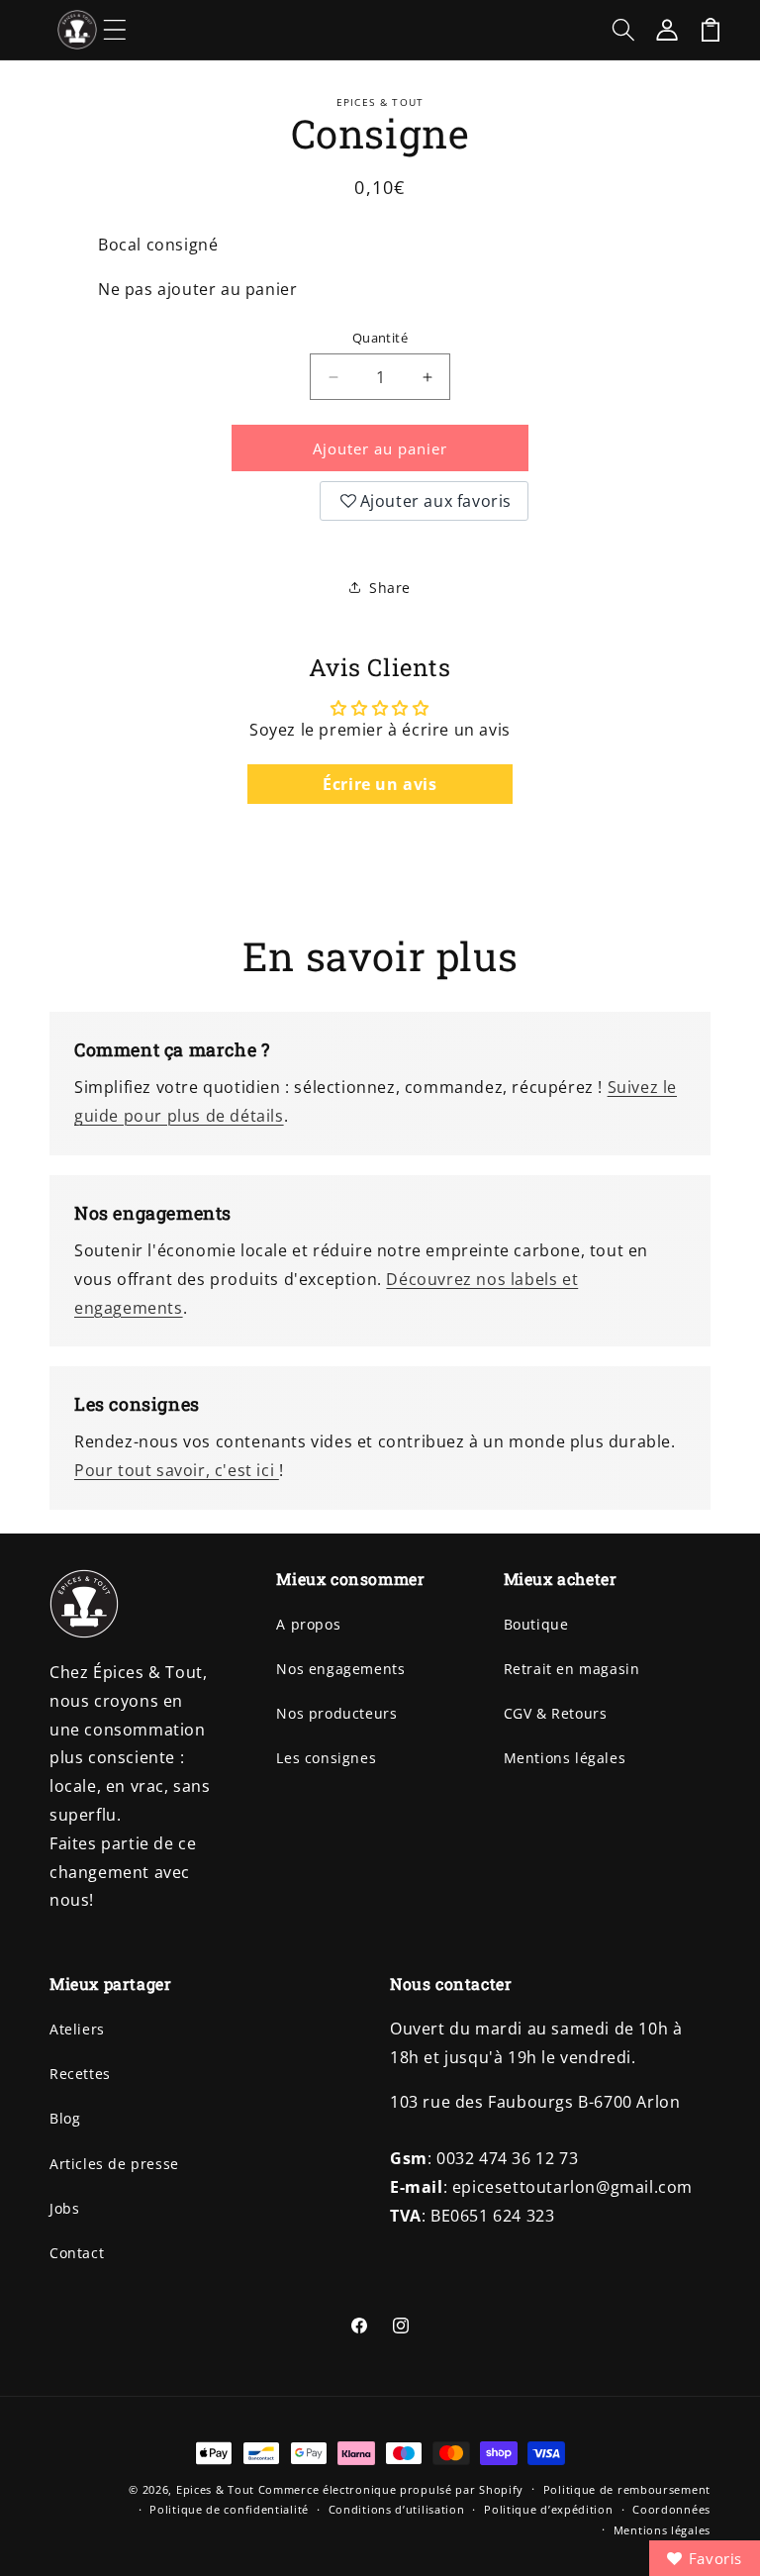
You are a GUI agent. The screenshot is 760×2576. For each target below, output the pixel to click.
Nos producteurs (336, 1713)
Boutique (536, 1624)
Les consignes (326, 1758)
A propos (308, 1624)
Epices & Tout (215, 2489)
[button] (115, 30)
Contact (77, 2253)
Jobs (64, 2208)
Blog (65, 2118)
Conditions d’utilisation (397, 2509)
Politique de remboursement (627, 2489)
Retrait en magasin (572, 1669)
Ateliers (77, 2029)
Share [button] (390, 588)
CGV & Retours (556, 1713)
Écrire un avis (380, 784)
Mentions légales (565, 1758)
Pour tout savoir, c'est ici (177, 1470)
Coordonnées (671, 2509)
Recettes (80, 2074)
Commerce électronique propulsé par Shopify (391, 2489)
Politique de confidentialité (229, 2509)
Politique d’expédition (548, 2509)
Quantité (380, 338)
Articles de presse (114, 2164)
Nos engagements (340, 1669)
